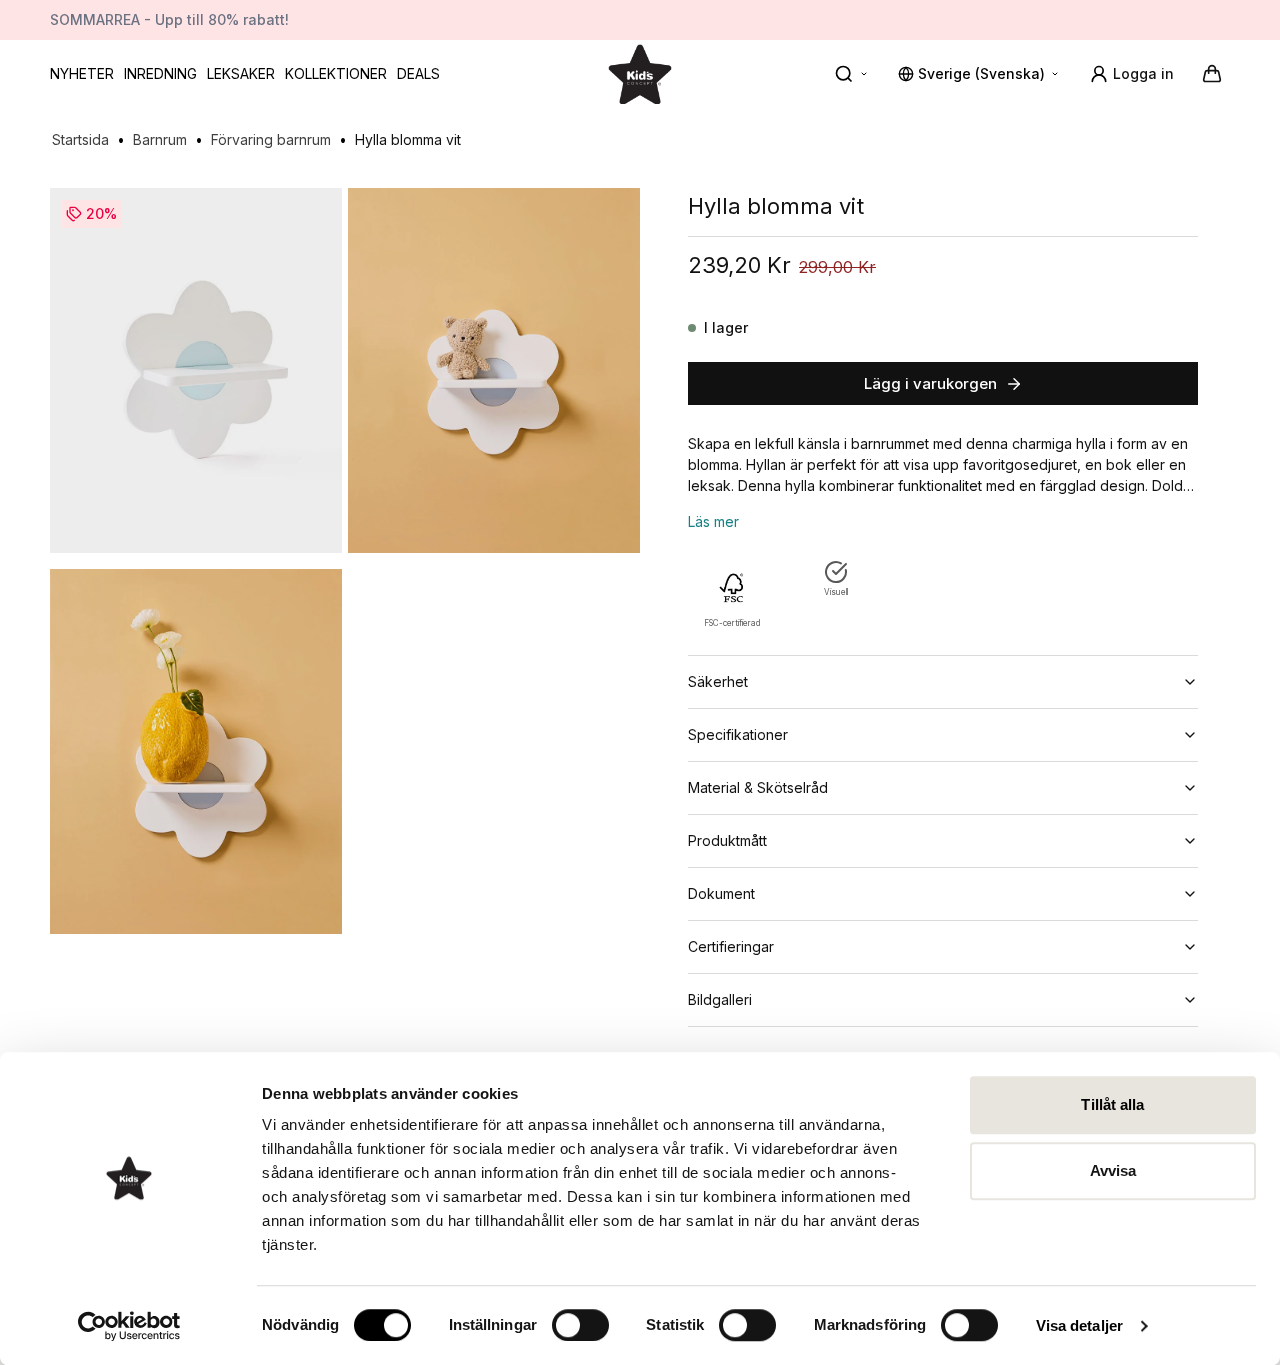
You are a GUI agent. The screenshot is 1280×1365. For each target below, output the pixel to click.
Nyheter (82, 73)
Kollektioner (336, 73)
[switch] (580, 1325)
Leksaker (241, 73)
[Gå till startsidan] (640, 73)
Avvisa (1113, 1170)
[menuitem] (82, 74)
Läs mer (713, 521)
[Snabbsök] (852, 74)
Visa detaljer (1079, 1325)
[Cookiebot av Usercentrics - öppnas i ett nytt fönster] (129, 1326)
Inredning (160, 73)
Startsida (80, 139)
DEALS (418, 73)
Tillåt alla (1112, 1104)
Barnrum (160, 139)
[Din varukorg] (1212, 74)
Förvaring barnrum (271, 139)
